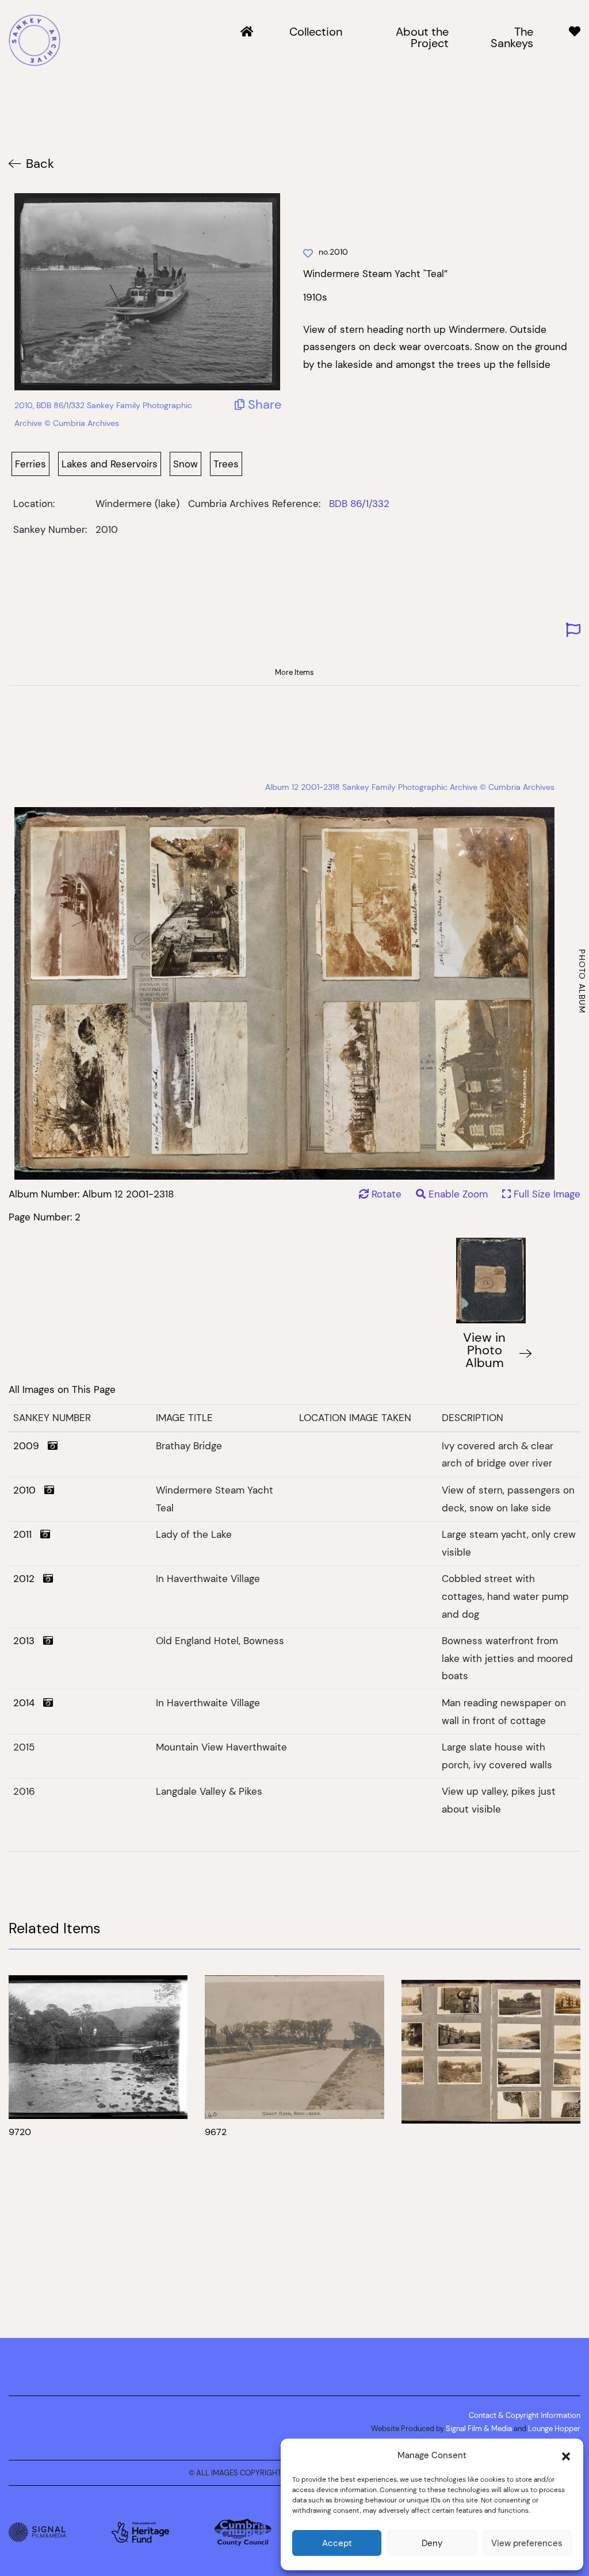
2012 (28, 1579)
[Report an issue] (573, 630)
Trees (226, 464)
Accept (337, 2543)
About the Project (422, 38)
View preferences (527, 2543)
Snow (186, 464)
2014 (28, 1703)
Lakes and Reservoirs (110, 464)
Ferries (30, 464)
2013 (28, 1641)
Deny (432, 2543)
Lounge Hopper (554, 2428)
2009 (30, 1446)
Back (40, 164)
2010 (29, 1490)
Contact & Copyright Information (525, 2415)
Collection (316, 32)
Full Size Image (546, 1194)
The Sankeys (512, 38)
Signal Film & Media (479, 2428)
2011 (27, 1534)
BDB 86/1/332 (359, 504)
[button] (566, 2455)
